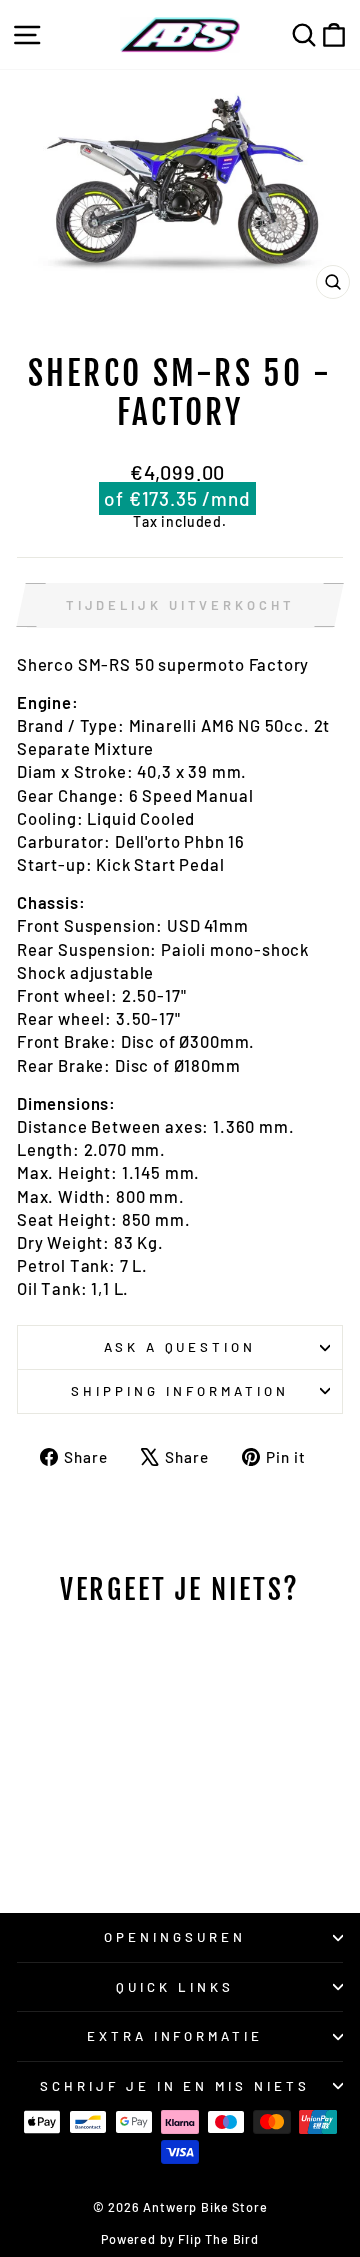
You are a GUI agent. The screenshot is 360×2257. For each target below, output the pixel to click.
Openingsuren (175, 1937)
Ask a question (180, 1347)
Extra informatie (175, 2036)
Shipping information (180, 1391)
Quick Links (175, 1987)
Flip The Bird (218, 2239)
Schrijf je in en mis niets (175, 2086)
